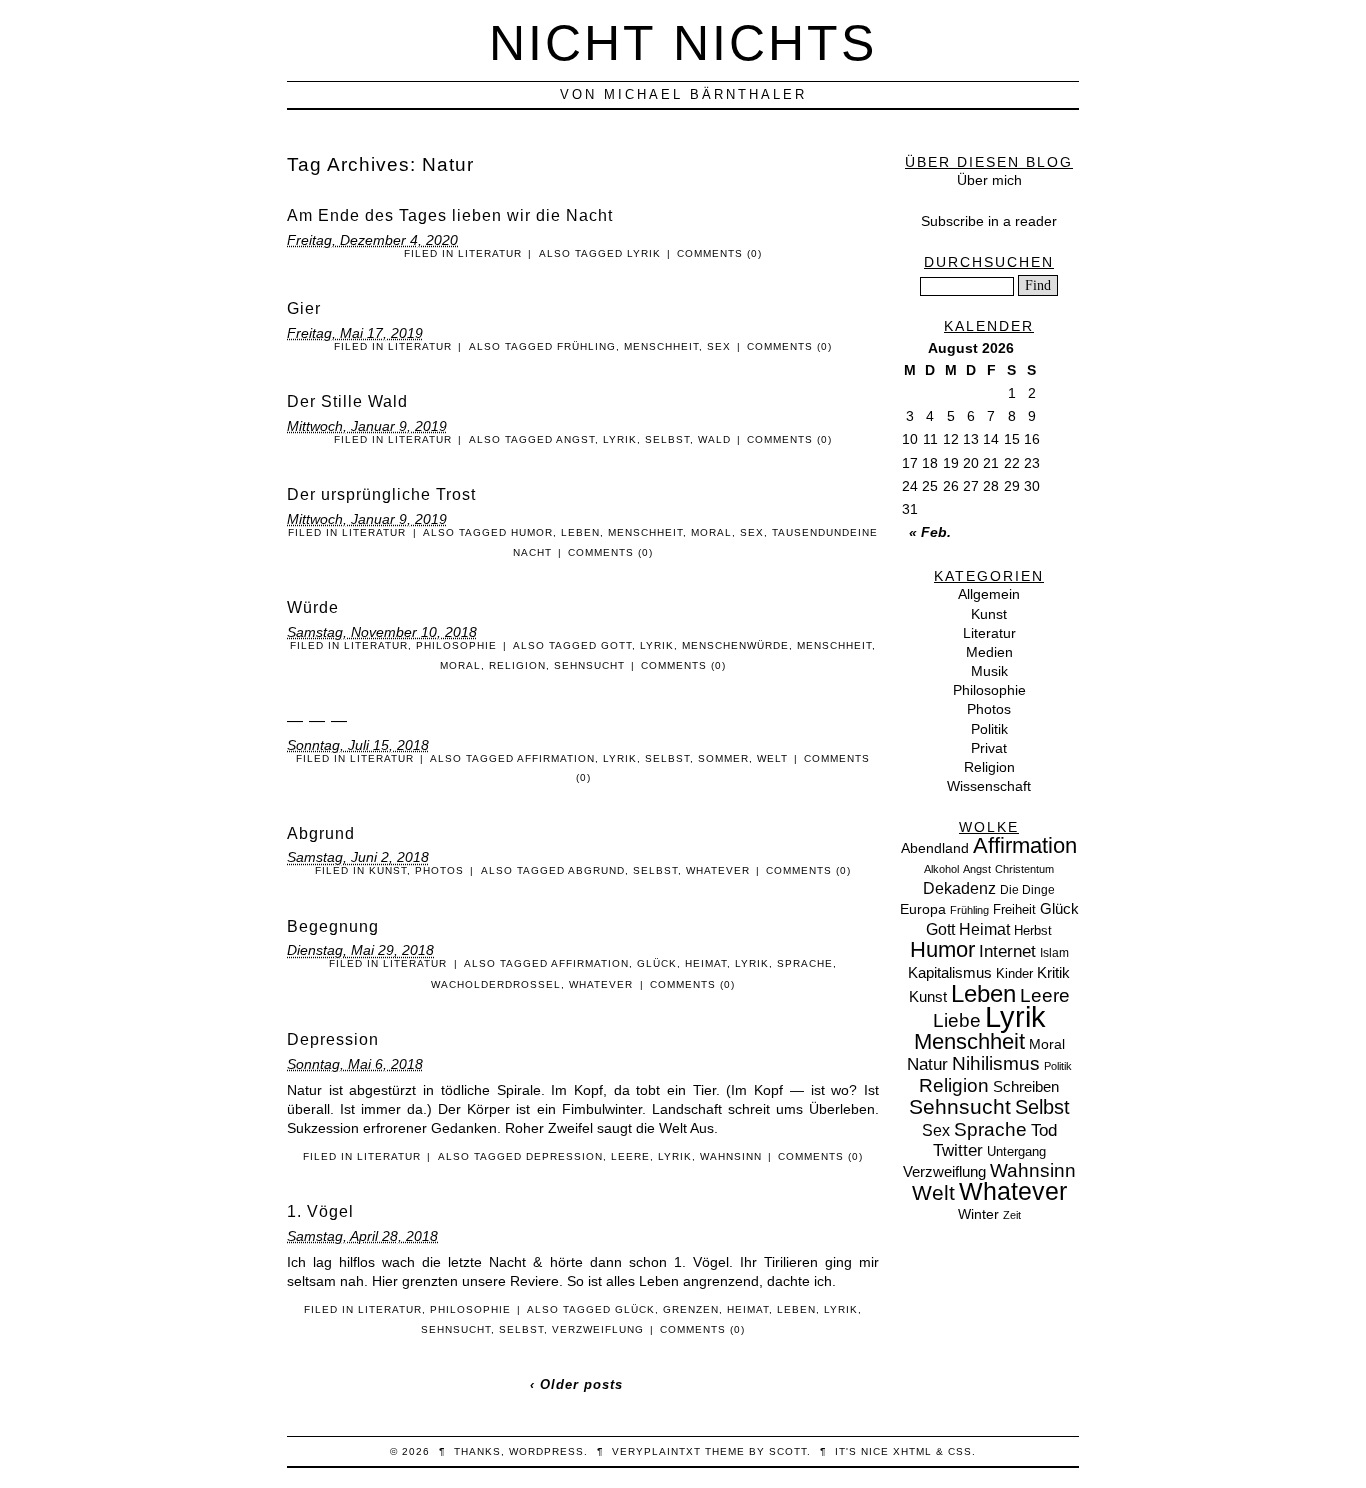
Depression (333, 1039)
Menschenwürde (735, 645)
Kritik (1053, 973)
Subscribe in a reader (989, 221)
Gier (304, 308)
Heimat (706, 963)
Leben (580, 532)
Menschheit (661, 346)
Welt (772, 758)
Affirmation (556, 758)
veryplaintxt (656, 1451)
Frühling (586, 346)
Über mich (989, 180)
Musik (989, 671)
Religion (517, 665)
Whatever (718, 870)
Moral (711, 532)
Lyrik (644, 253)
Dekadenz (959, 888)
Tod (1044, 1130)
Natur (927, 1064)
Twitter (958, 1150)
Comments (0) (719, 253)
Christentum (1024, 869)
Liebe (957, 1020)
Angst (575, 439)
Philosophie (456, 645)
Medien (989, 652)
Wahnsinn (731, 1156)
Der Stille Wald (347, 401)
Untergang (1016, 1151)
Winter (978, 1214)
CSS (960, 1451)
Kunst (388, 870)
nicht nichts (683, 42)
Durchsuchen (989, 262)
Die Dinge (1027, 890)
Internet (1007, 951)
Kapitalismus (950, 972)
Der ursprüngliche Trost (381, 494)
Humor (532, 532)
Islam (1054, 953)
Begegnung (333, 926)
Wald (714, 439)
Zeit (1012, 1215)
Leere (630, 1156)
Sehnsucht (589, 665)
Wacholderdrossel (496, 984)
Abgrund (321, 833)
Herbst (1033, 930)
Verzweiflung (598, 1329)
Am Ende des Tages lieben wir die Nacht (450, 215)
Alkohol (941, 869)
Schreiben (1026, 1087)
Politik (989, 729)
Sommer (723, 758)
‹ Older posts (576, 1384)
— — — (317, 720)
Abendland (935, 848)
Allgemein (989, 594)
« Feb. (930, 532)
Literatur (490, 253)
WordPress (546, 1451)
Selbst (667, 439)
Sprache (805, 963)
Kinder (1014, 973)
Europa (923, 909)
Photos (439, 870)
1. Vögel (320, 1211)
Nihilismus (996, 1063)
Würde (313, 607)
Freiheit (1014, 909)
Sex (719, 346)
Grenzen (691, 1309)
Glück (657, 963)
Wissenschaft (989, 786)
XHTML (912, 1451)
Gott (616, 645)
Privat (989, 748)
